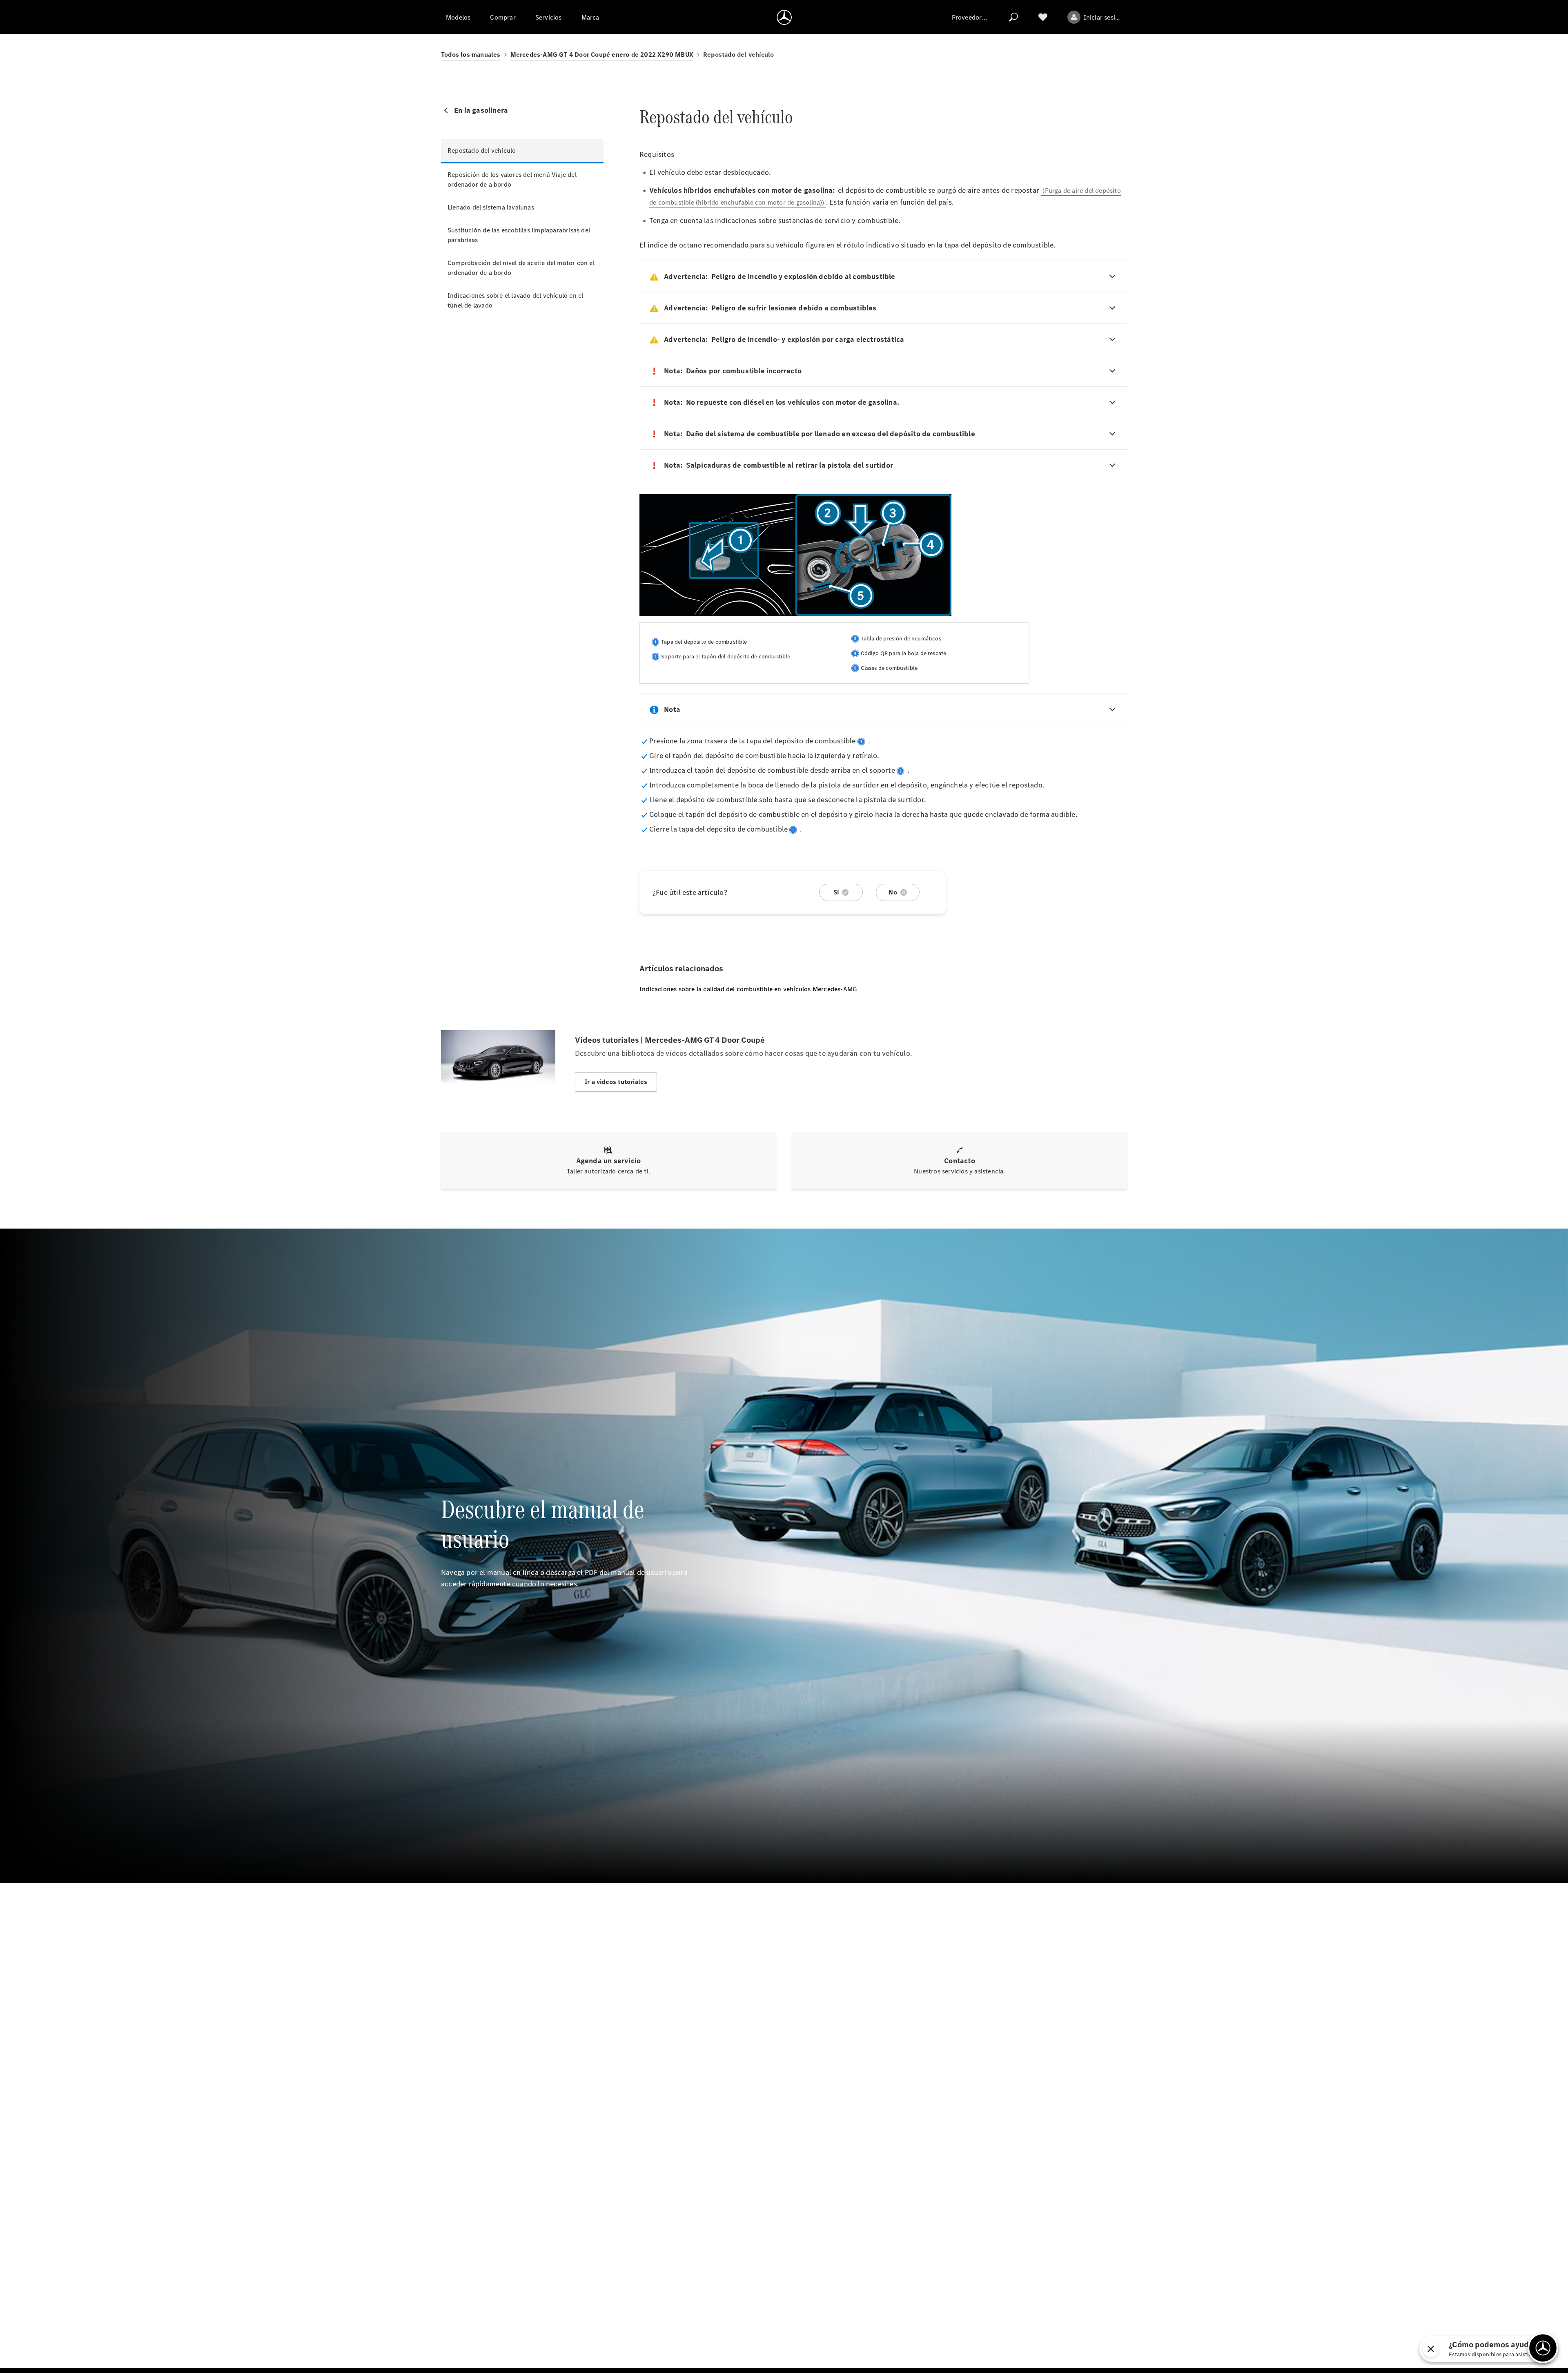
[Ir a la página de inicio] (784, 17)
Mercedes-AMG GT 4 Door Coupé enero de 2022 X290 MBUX (602, 55)
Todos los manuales (471, 55)
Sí (836, 892)
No (893, 892)
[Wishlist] (1043, 17)
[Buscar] (1013, 17)
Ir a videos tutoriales (616, 1082)
